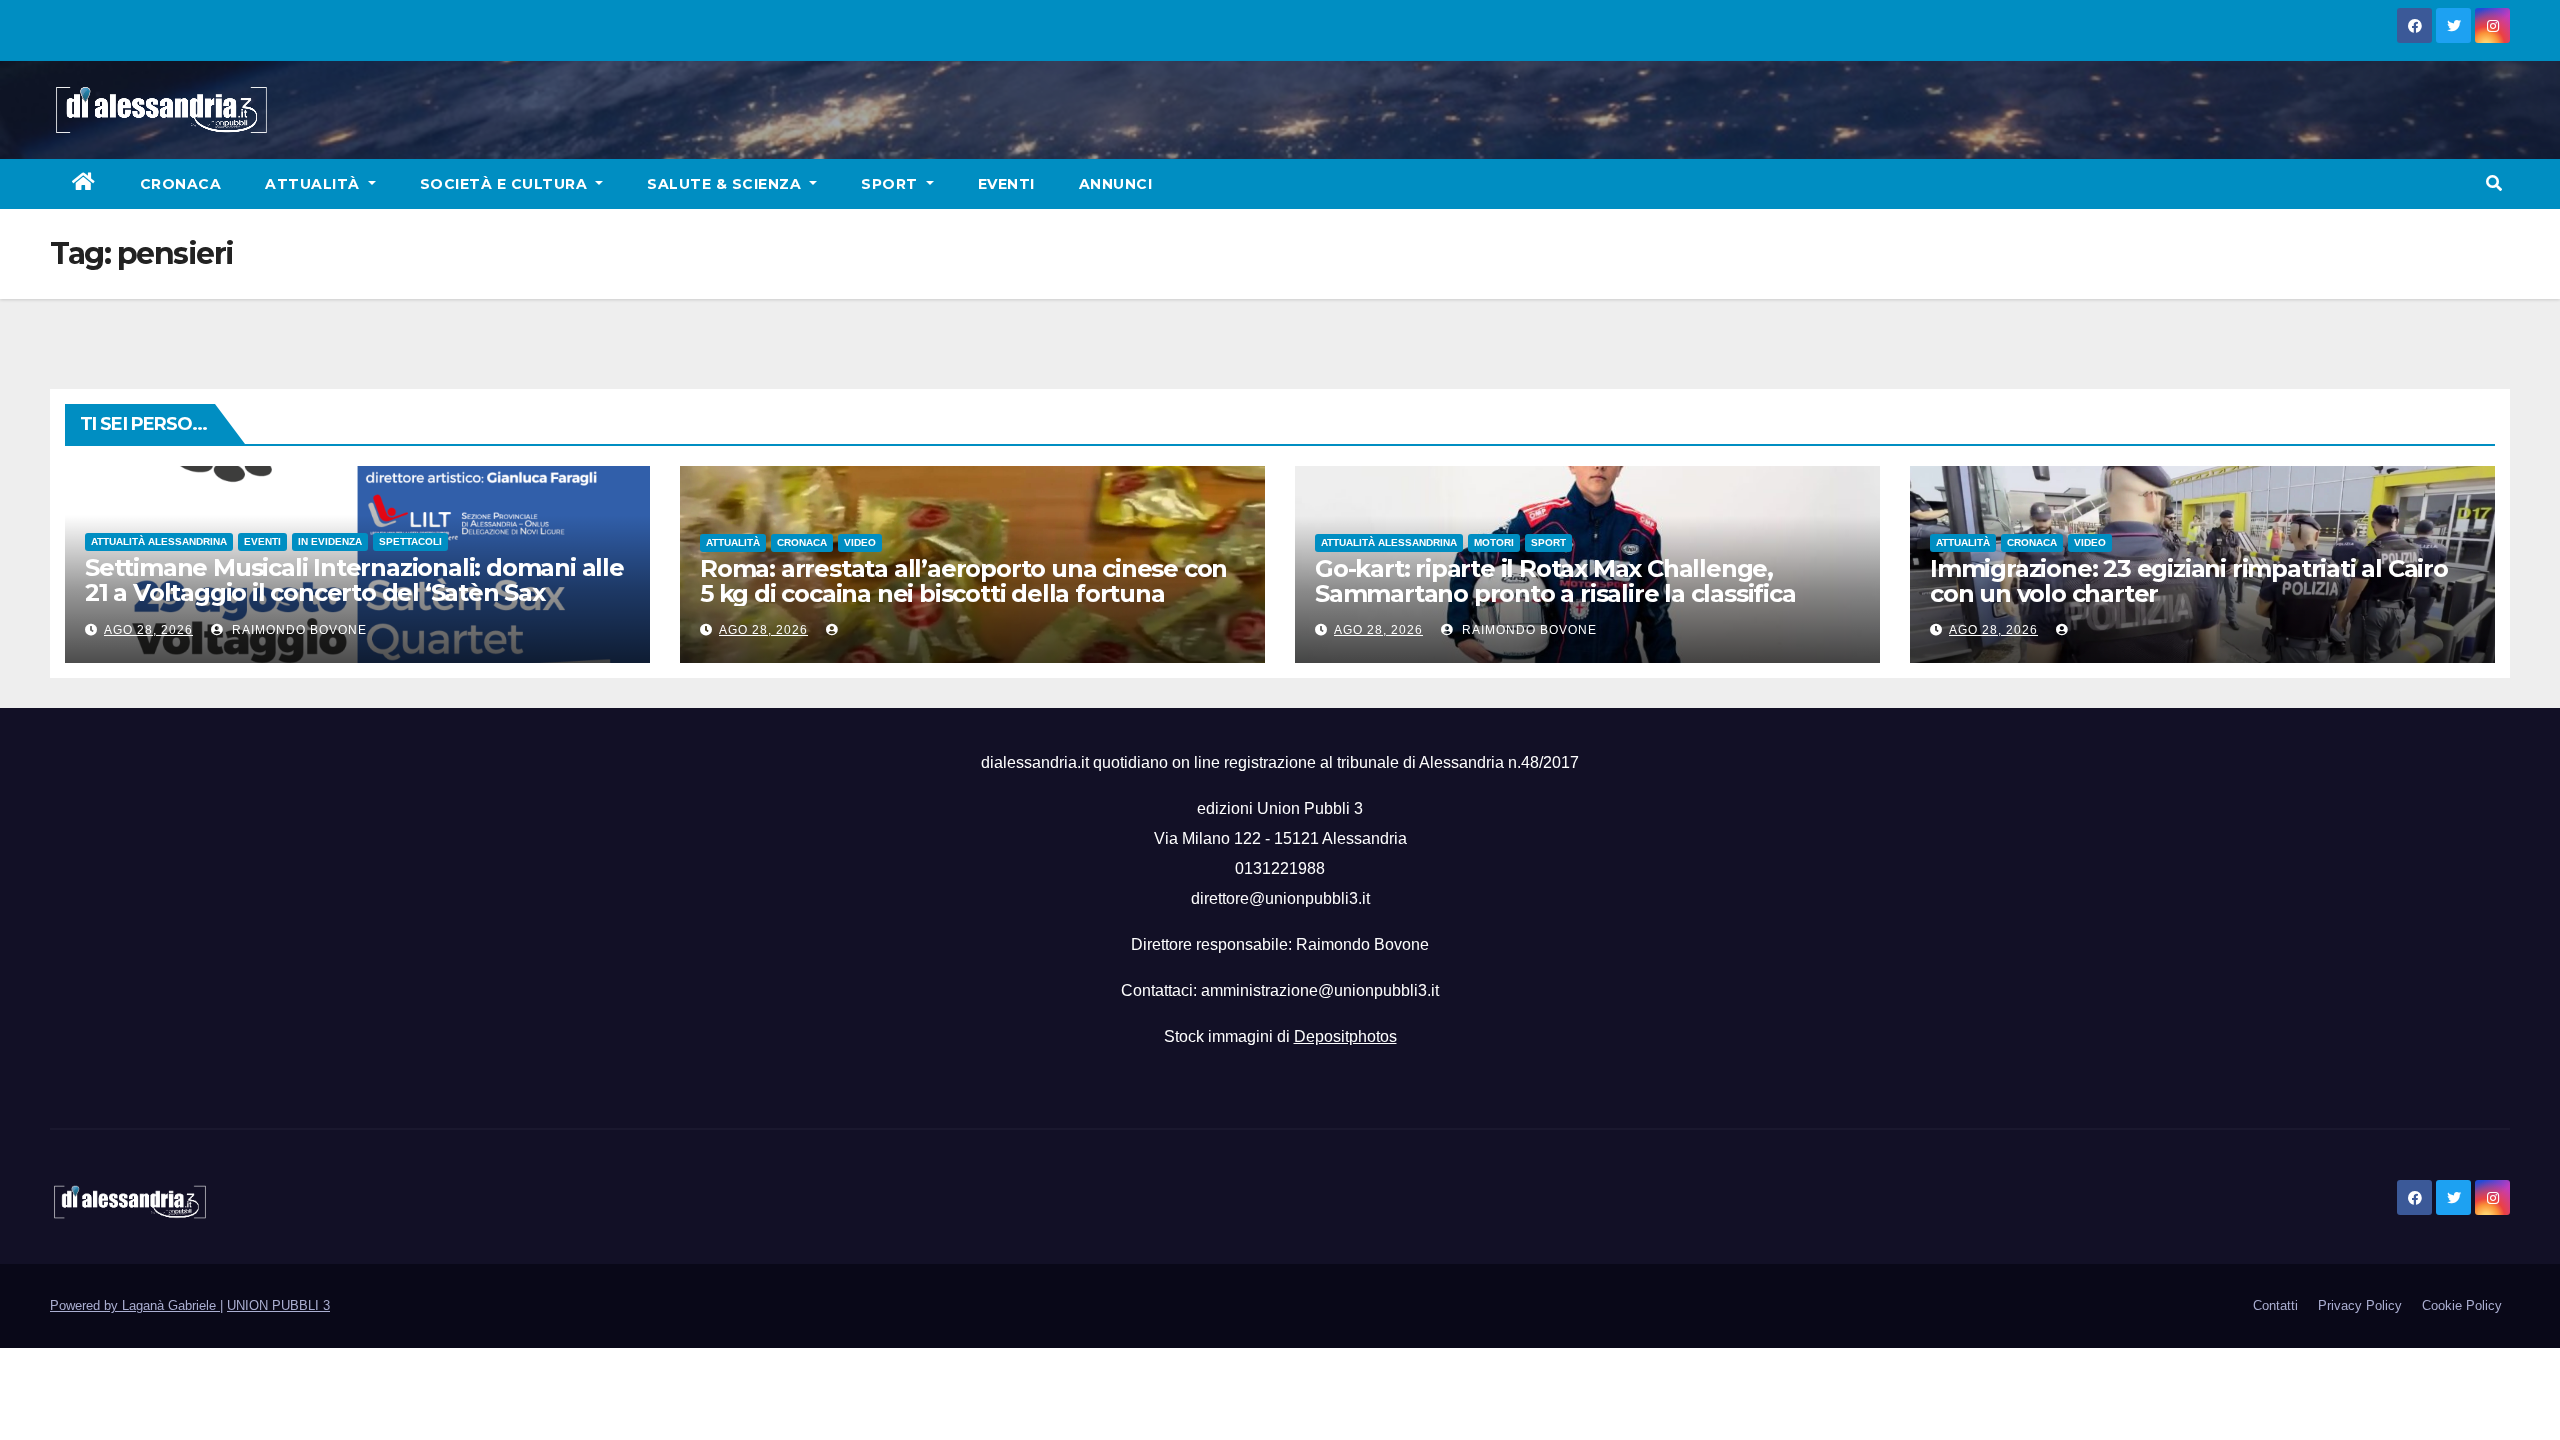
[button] (2494, 183)
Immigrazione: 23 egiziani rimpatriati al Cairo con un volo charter (2189, 581)
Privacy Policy (2360, 1305)
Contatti (2275, 1305)
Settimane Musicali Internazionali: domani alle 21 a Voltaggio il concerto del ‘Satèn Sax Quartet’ (354, 592)
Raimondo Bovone (297, 630)
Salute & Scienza (726, 184)
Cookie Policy (2462, 1305)
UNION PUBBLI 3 (278, 1305)
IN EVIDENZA (330, 541)
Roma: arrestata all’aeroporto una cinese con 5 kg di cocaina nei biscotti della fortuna (963, 581)
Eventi (1006, 184)
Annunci (1116, 184)
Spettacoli (410, 541)
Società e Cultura (506, 184)
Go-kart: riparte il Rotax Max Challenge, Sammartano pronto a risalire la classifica (1555, 581)
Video (860, 542)
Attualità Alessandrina (159, 541)
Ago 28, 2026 (148, 630)
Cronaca (181, 184)
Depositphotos (1345, 1036)
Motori (1494, 542)
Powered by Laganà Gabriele (135, 1305)
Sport (891, 184)
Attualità (314, 184)
